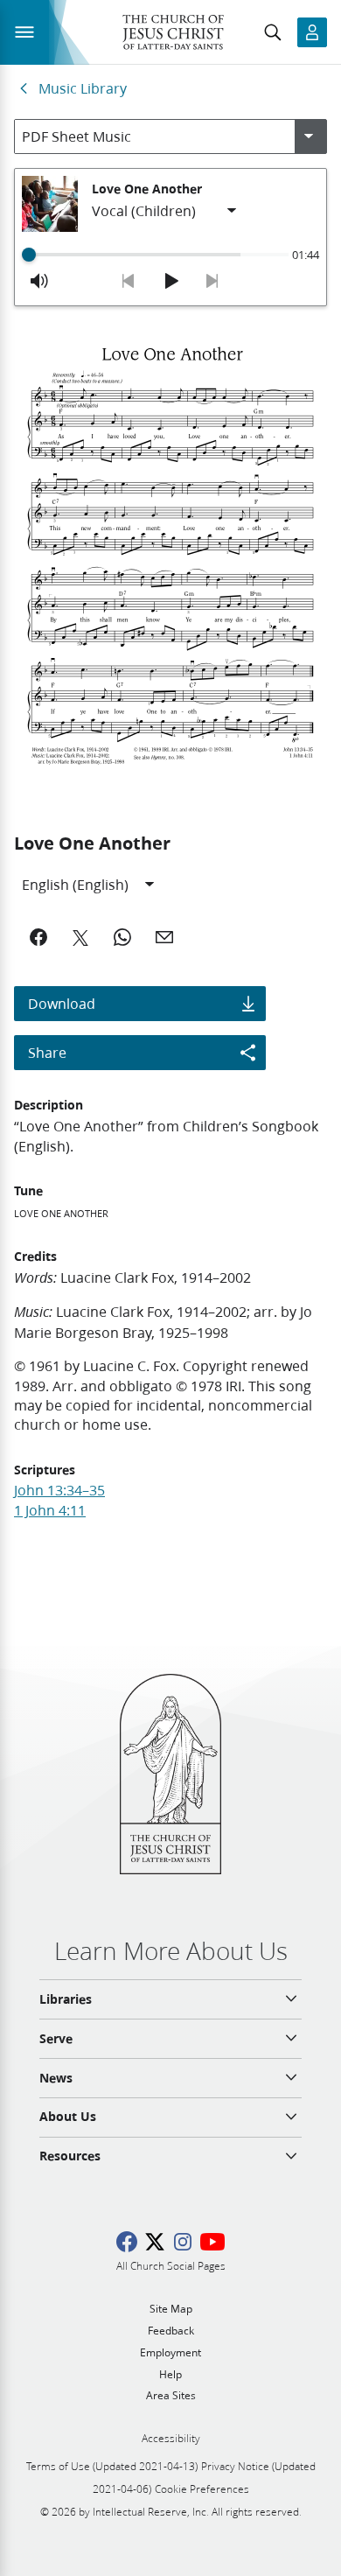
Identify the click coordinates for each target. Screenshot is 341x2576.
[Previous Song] (129, 281)
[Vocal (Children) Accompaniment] (165, 211)
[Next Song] (212, 281)
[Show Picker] (309, 136)
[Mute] (39, 281)
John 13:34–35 (59, 1490)
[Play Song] (170, 281)
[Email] (164, 937)
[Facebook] (38, 937)
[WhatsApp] (122, 937)
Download (62, 1003)
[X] (80, 937)
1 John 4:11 (50, 1510)
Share (47, 1052)
